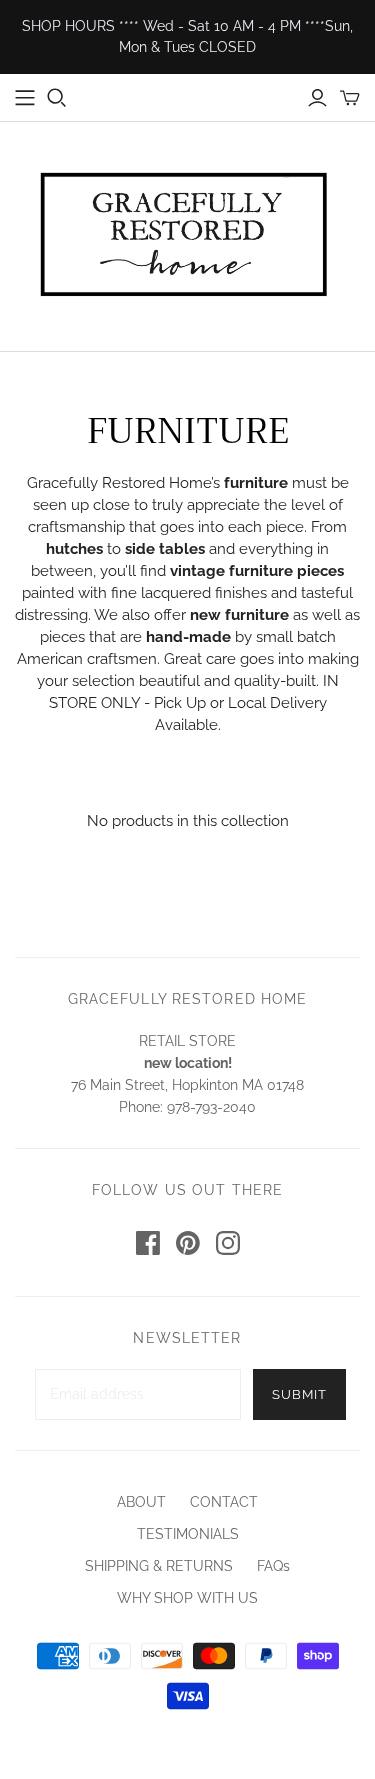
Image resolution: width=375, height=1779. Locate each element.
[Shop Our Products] (25, 98)
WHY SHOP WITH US (187, 1598)
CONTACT (224, 1502)
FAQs (273, 1566)
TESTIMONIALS (188, 1534)
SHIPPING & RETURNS (159, 1566)
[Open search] (57, 98)
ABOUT (141, 1502)
